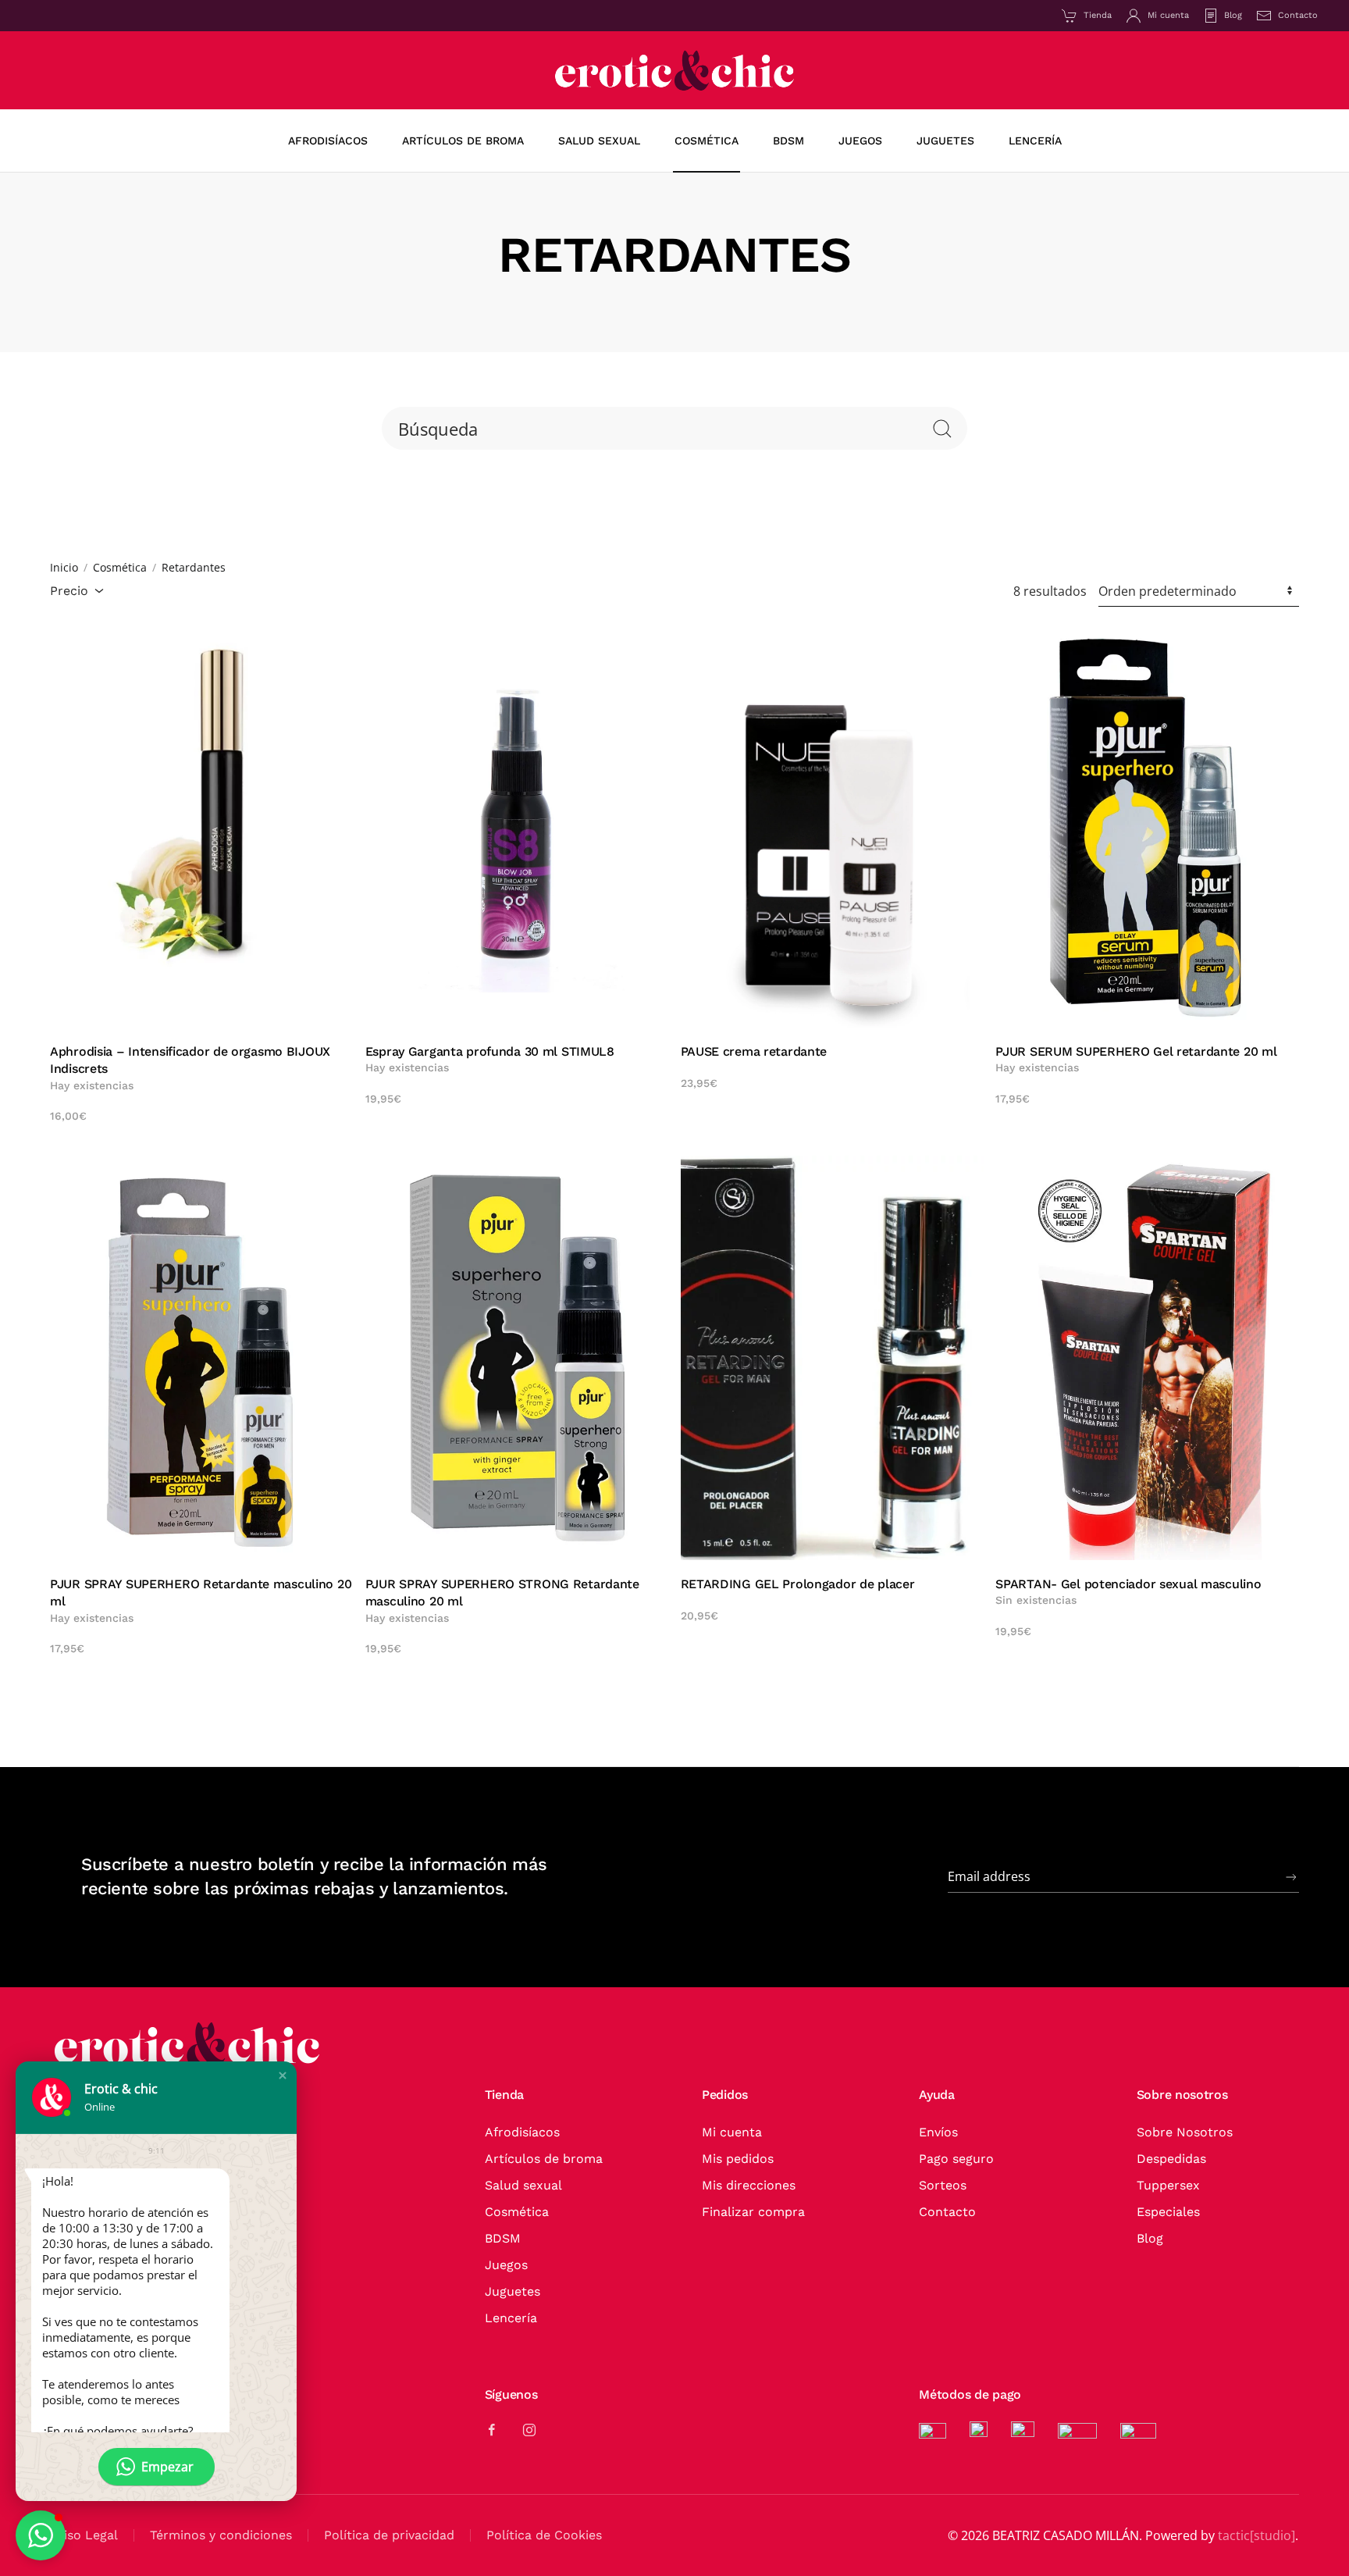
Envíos (938, 2132)
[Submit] (1291, 1877)
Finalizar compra (753, 2212)
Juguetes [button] (945, 141)
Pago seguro (956, 2159)
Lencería (511, 2318)
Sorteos (943, 2185)
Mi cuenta (1168, 15)
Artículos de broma (544, 2159)
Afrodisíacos (328, 141)
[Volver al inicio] (674, 70)
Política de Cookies (544, 2535)
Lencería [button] (1035, 141)
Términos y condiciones (221, 2535)
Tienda (1098, 15)
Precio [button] (69, 591)
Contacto (1298, 15)
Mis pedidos (738, 2159)
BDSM (503, 2238)
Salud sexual (523, 2185)
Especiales (1168, 2212)
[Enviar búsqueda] (942, 428)
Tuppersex (1168, 2185)
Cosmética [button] (707, 141)
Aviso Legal (84, 2535)
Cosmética (517, 2212)
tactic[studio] (1256, 2535)
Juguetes (513, 2291)
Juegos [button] (860, 141)
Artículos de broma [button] (463, 141)
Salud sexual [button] (599, 141)
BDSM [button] (788, 141)
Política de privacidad (389, 2535)
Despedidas (1171, 2159)
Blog (1233, 15)
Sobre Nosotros (1185, 2132)
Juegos (506, 2265)
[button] (283, 2075)
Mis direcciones (749, 2185)
